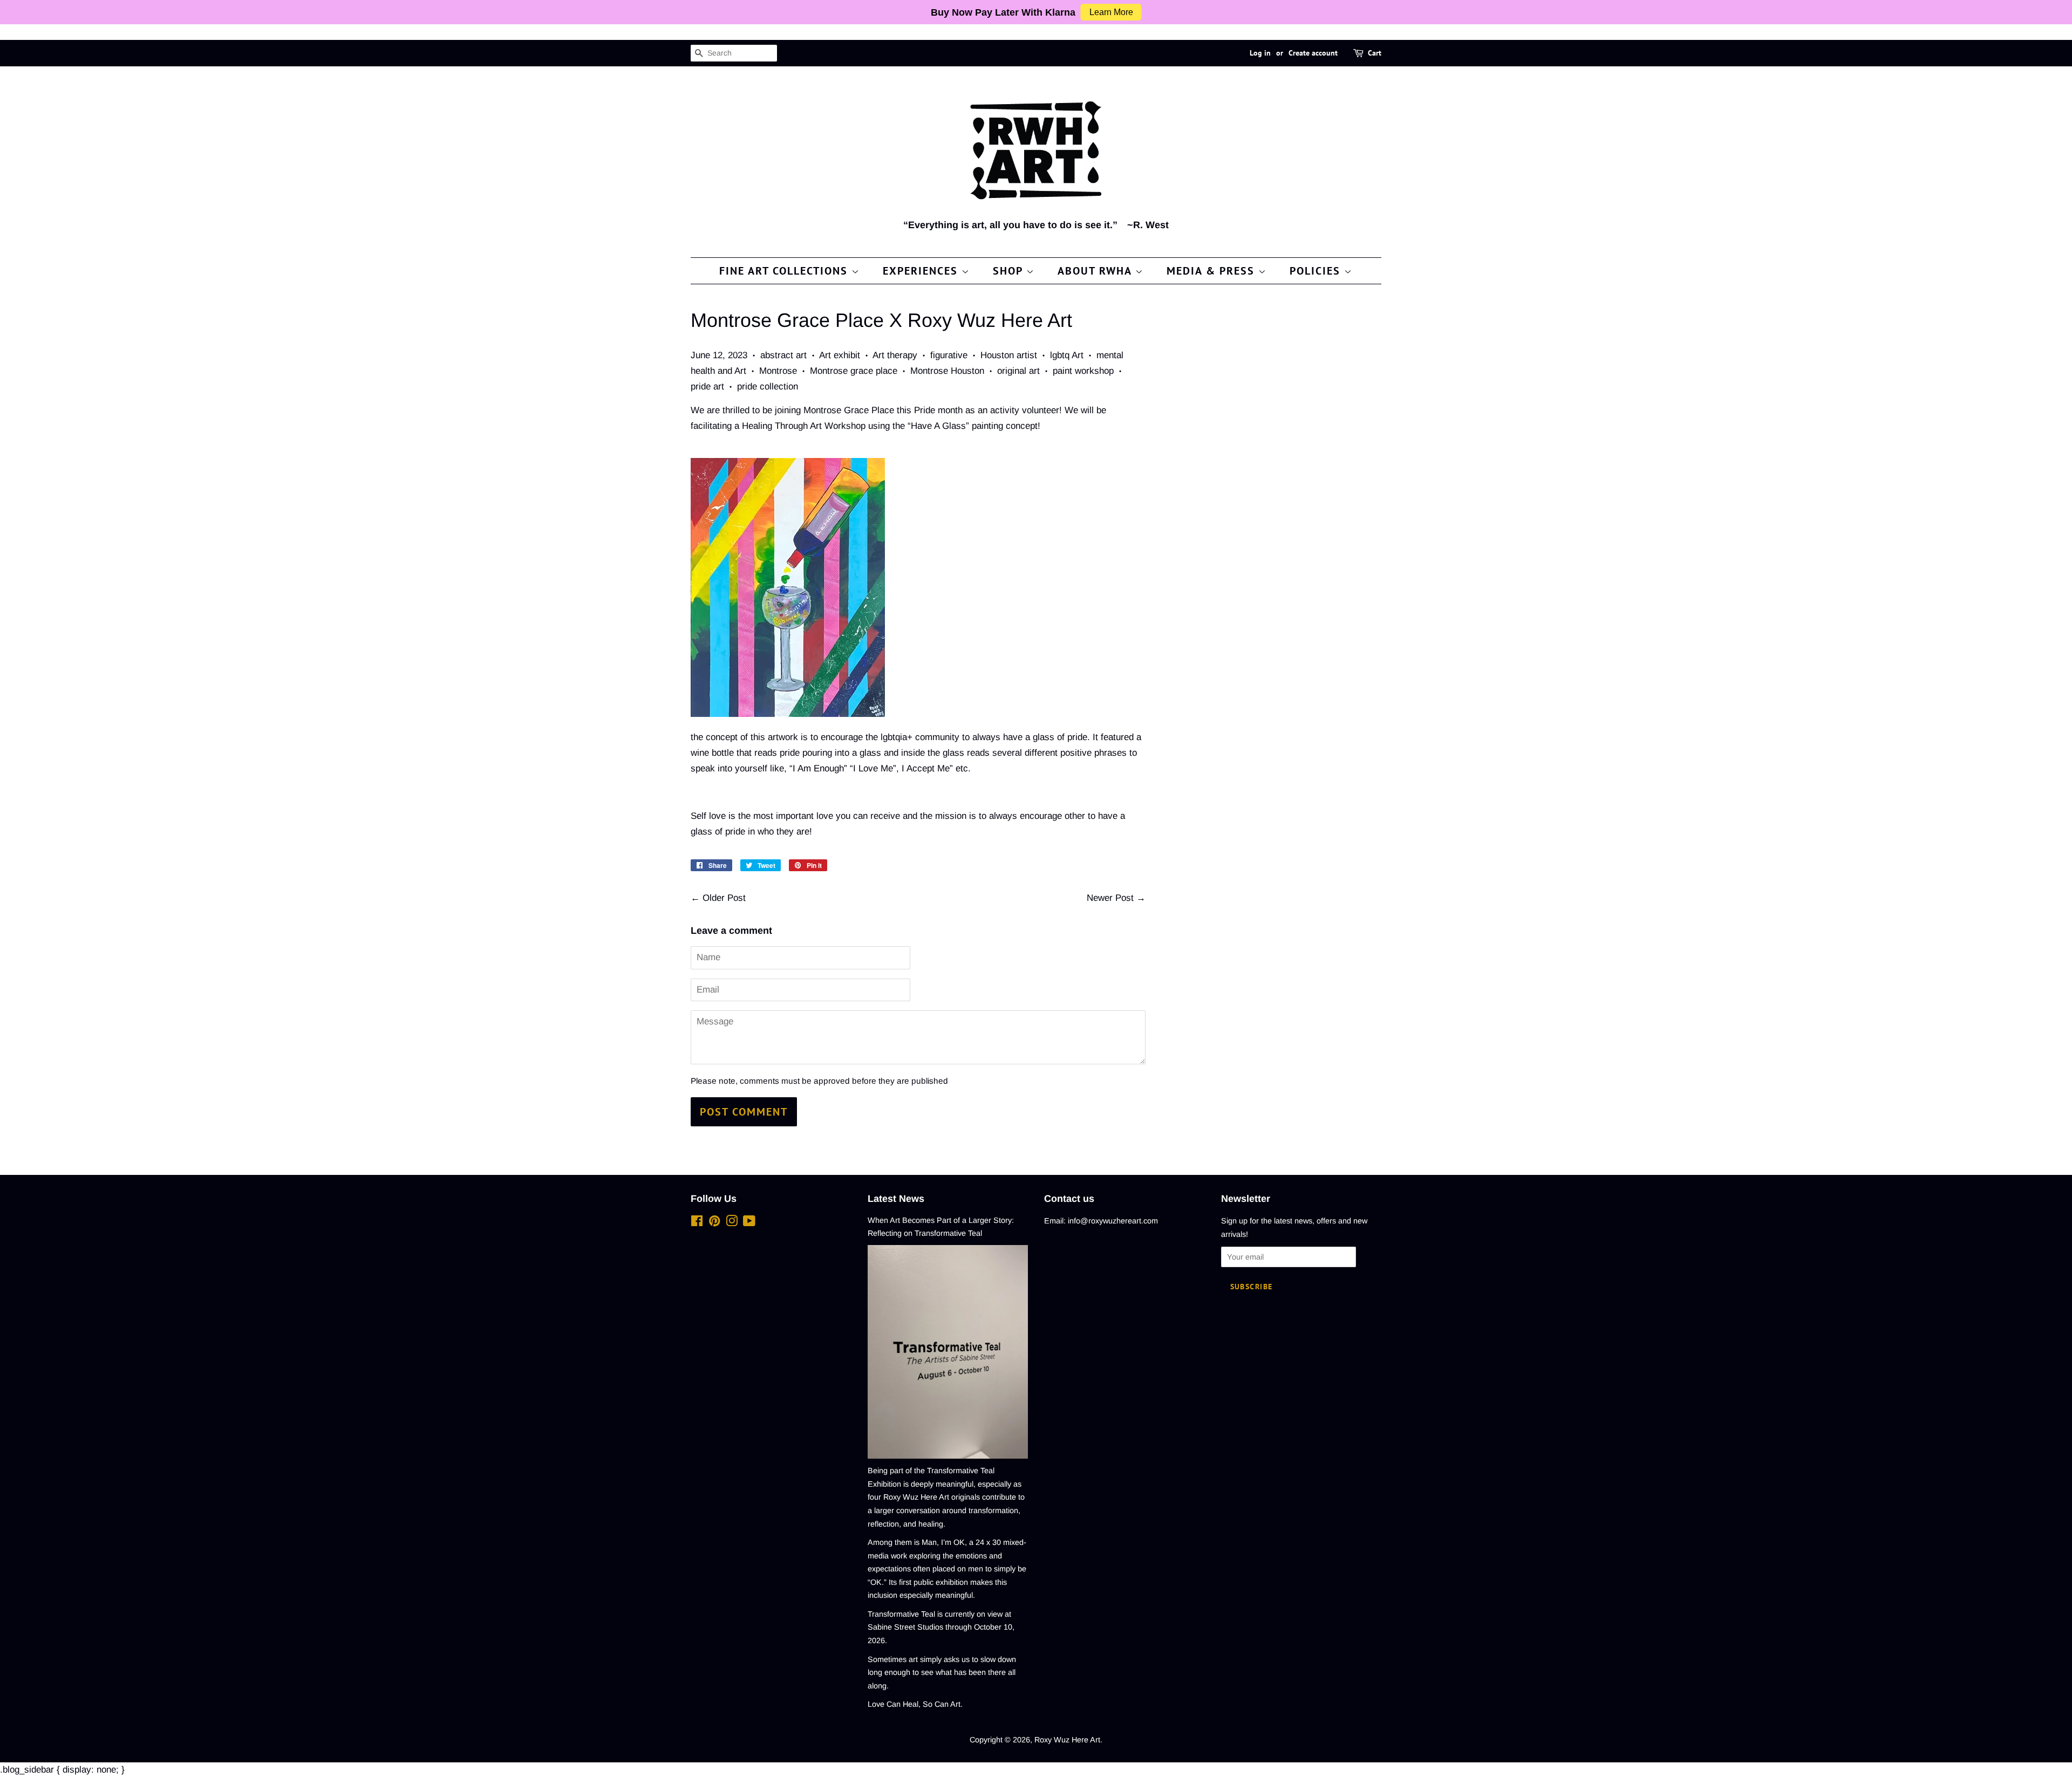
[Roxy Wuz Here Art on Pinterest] (714, 1223)
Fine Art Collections (785, 271)
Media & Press (1212, 271)
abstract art (783, 355)
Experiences (922, 271)
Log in (1260, 53)
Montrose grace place (854, 371)
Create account (1313, 53)
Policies (1317, 271)
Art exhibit (840, 355)
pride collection (768, 387)
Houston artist (1009, 355)
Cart (1375, 53)
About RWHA (1096, 271)
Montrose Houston (947, 371)
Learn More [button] (1111, 12)
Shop (1010, 271)
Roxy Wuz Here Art (1067, 1740)
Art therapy (895, 355)
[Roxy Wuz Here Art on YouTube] (749, 1223)
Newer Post (1110, 898)
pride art (707, 387)
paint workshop (1083, 371)
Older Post (724, 898)
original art (1018, 371)
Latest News (896, 1199)
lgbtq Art (1067, 355)
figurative (949, 355)
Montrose (778, 371)
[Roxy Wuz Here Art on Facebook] (697, 1223)
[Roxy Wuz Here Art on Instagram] (732, 1223)
